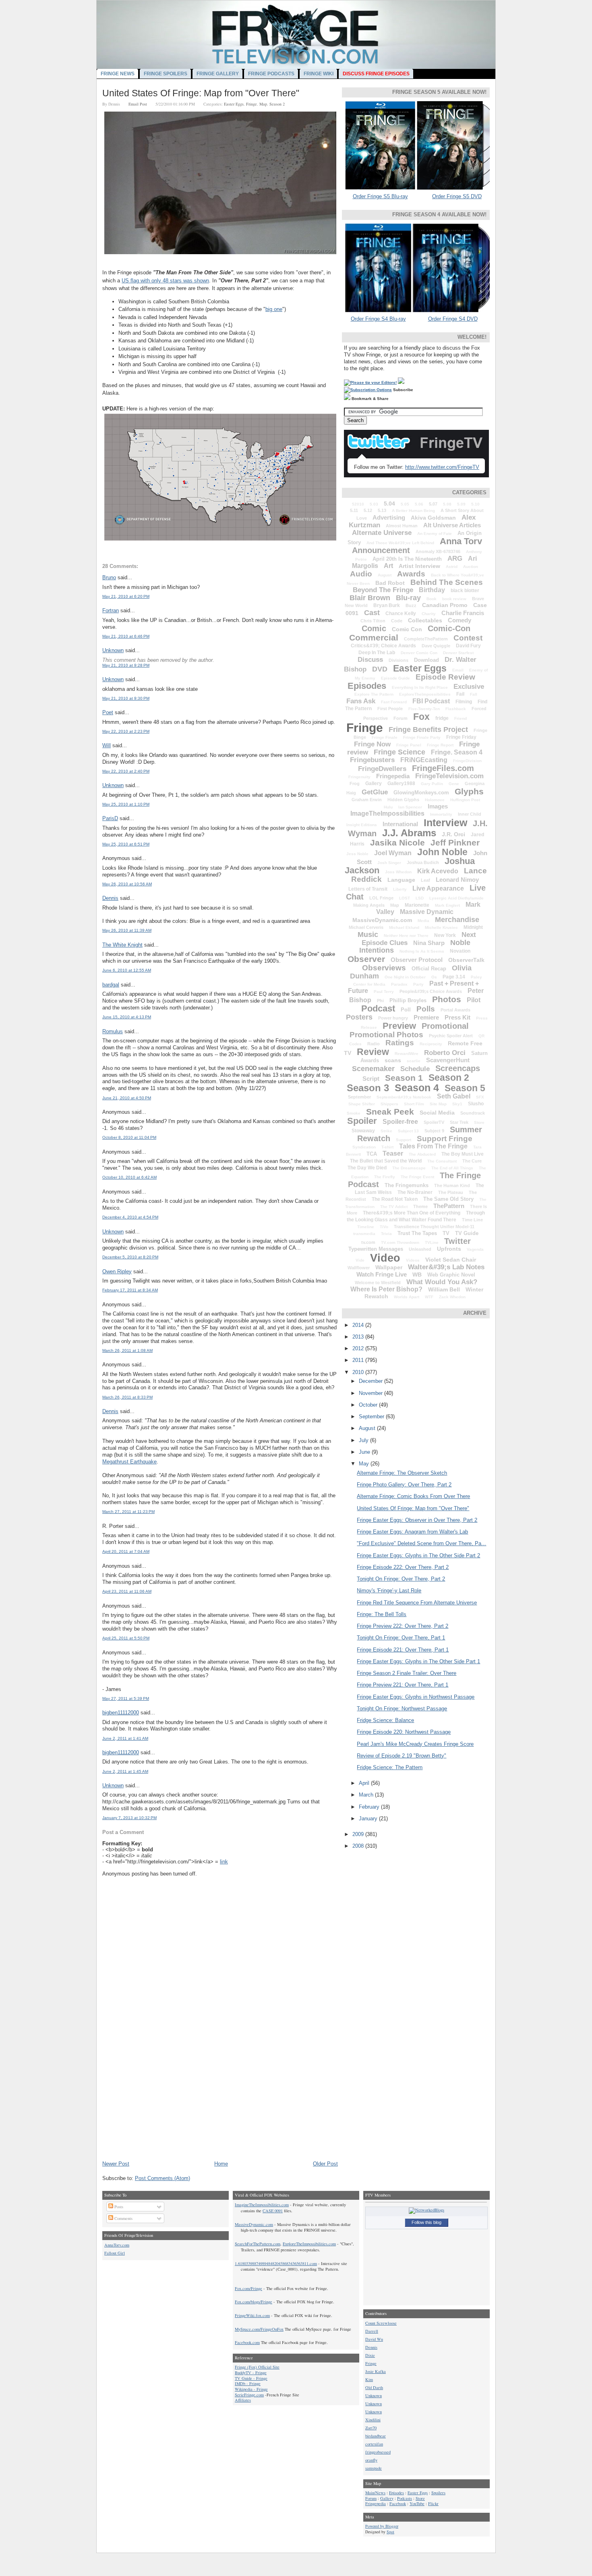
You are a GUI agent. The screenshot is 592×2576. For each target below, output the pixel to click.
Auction (471, 567)
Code (397, 621)
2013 (359, 1337)
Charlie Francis (463, 613)
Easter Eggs (234, 104)
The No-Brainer (415, 1192)
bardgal (111, 985)
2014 (359, 1325)
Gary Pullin (432, 784)
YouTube (417, 2503)
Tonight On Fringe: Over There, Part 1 (401, 1638)
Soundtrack (473, 1113)
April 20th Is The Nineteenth (407, 559)
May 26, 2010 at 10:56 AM (127, 884)
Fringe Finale (385, 737)
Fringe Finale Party (422, 737)
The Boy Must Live (463, 1154)
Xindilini (373, 2420)
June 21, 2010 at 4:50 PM (127, 1098)
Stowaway (363, 1131)
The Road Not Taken (395, 1199)
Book (432, 599)
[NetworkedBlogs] (426, 2210)
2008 (359, 1846)
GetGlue (375, 792)
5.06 (419, 504)
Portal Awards (455, 1010)
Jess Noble (357, 854)
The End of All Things (452, 1168)
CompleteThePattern (426, 639)
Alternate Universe (382, 533)
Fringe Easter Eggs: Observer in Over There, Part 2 (417, 1520)
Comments (123, 2218)
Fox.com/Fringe (248, 2288)
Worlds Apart (407, 1297)
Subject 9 (434, 1131)
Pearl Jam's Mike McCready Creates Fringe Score (415, 1744)
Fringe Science (399, 752)
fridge (442, 718)
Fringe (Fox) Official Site (257, 2367)
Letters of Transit (368, 889)
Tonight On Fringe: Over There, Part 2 (401, 1579)
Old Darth (374, 2387)
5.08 (447, 504)
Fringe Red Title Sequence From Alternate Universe (417, 1603)
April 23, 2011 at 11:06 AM (127, 1591)
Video (385, 1258)
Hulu (388, 807)
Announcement (381, 550)
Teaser (393, 1153)
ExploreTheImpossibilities (425, 694)
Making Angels (369, 905)
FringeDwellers (382, 769)
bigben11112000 (121, 1713)
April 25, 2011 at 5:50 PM (126, 1638)
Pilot (474, 1000)
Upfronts (449, 1249)
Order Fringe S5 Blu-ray (380, 196)
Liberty (400, 889)
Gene (454, 784)
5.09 (461, 504)
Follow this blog (426, 2222)
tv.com (368, 1242)
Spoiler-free (400, 1122)
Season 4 (417, 1088)
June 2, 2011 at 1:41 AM (125, 1738)
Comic (374, 628)
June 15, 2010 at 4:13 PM (127, 1017)
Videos (413, 1260)
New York (445, 935)
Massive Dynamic (427, 912)
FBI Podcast (431, 701)
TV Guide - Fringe (251, 2378)
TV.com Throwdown (400, 1242)
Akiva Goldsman (433, 518)
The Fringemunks (407, 1185)
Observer (366, 959)
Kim (369, 2379)
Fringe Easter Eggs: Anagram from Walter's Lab (412, 1532)
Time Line (472, 1220)
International (400, 824)
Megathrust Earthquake (129, 1462)
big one (274, 309)
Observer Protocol (417, 960)
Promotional (445, 1026)
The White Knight (122, 945)
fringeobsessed (378, 2452)
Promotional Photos (386, 1035)
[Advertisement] (163, 2104)
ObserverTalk (466, 960)
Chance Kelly (401, 613)
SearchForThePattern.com (258, 2244)
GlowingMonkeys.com (421, 793)
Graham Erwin (367, 800)
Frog (355, 783)
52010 (358, 504)
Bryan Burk (387, 605)
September (359, 1097)
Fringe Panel (409, 745)
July (364, 1440)
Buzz (411, 605)
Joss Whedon (398, 872)
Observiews (384, 968)
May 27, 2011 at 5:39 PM (126, 1698)
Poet (108, 712)
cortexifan (374, 2444)
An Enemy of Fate (435, 534)
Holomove (435, 800)
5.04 (389, 504)
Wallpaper (389, 1267)
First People (390, 709)
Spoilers (438, 2493)
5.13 (382, 510)
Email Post (138, 104)
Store (479, 1122)
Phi (380, 1001)
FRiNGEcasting (424, 760)
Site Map (438, 1104)
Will (107, 745)
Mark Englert (447, 905)
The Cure (472, 1161)
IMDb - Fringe (248, 2383)
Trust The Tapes (417, 1233)
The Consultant (442, 1161)
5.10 (475, 504)
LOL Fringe (381, 898)
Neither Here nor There (406, 936)
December (372, 1381)
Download (426, 660)
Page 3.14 (454, 977)
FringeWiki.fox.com (252, 2315)
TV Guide (467, 1233)
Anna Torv (461, 541)
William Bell (444, 1289)
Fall (474, 694)
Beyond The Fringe (383, 590)
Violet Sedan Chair (451, 1260)
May (365, 1464)
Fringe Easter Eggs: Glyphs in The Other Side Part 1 (418, 1661)
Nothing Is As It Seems (422, 951)
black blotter (465, 591)
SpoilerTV (434, 1122)
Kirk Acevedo (438, 871)
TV (446, 1233)
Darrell (372, 2331)
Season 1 (404, 1078)
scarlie (414, 1061)
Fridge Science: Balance (385, 1720)
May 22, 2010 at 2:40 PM (126, 771)
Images (438, 806)
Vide (360, 1260)
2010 (359, 1372)
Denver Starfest (458, 653)
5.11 (354, 510)
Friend (461, 718)
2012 (359, 1348)
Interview (445, 823)
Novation (460, 951)
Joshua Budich (423, 862)
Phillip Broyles (408, 1000)
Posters (359, 1017)
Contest (468, 638)
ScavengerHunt (448, 1060)
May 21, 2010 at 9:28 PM (126, 665)
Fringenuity (359, 777)
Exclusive (469, 687)
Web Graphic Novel (451, 1275)
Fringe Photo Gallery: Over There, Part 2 (404, 1485)
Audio (361, 574)
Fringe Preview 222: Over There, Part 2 (403, 1626)
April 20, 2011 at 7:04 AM (126, 1551)
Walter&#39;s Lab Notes (446, 1267)
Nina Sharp (429, 943)
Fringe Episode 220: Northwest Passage (404, 1732)
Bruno (109, 577)
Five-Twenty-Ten (424, 709)
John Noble (442, 852)
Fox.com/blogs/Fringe (254, 2302)
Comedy (460, 620)
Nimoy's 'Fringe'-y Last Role (389, 1591)
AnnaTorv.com (117, 2245)
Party (418, 984)
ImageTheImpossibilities (387, 813)
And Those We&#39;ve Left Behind (400, 543)
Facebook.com (247, 2342)
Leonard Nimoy (457, 880)
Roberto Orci (445, 1053)
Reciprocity (431, 1044)
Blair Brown (370, 598)
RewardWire (407, 1054)
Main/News (375, 2493)
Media (423, 921)
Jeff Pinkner (455, 842)
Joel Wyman (393, 853)
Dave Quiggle (436, 646)
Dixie (370, 2355)
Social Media (437, 1113)
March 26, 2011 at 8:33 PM (127, 1397)
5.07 (433, 504)
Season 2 (277, 104)
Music (368, 935)
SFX (480, 1097)
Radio (374, 1044)
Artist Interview (419, 566)
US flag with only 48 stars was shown (165, 281)
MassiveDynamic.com (382, 920)
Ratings (400, 1043)
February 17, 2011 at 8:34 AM (130, 1290)
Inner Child (470, 814)
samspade (374, 2468)
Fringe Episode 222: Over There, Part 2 (403, 1567)
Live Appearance (438, 888)
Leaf (425, 880)
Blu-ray (408, 598)
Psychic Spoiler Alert (451, 1036)
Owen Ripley (117, 1271)
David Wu (374, 2339)
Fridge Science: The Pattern (390, 1767)
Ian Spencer (410, 807)
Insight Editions (362, 825)
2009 (359, 1834)
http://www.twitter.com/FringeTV (442, 467)
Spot (390, 2532)
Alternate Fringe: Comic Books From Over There (413, 1496)
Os (434, 977)
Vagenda (475, 1249)
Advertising (389, 517)
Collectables (425, 620)
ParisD (110, 818)
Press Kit (457, 1017)
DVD (380, 669)
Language (401, 880)
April (365, 1783)
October (369, 1405)
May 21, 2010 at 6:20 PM (126, 596)
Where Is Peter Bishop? (386, 1289)
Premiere (426, 1017)
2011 (359, 1360)
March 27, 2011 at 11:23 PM (128, 1512)
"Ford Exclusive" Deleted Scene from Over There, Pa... (421, 1543)
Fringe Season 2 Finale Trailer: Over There (407, 1673)
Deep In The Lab (377, 653)
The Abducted (422, 1154)
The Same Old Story (448, 1199)
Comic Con (407, 629)
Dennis (110, 898)
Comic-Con (449, 628)
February (370, 1807)
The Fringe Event (417, 1177)
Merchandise (457, 920)
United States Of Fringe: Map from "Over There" (201, 93)
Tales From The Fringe (433, 1146)
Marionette (417, 905)
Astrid (452, 567)
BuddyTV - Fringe (251, 2373)
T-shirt (387, 1147)
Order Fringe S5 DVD (457, 196)
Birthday (432, 590)
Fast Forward (394, 702)
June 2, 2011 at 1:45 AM (125, 1771)
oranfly (371, 2460)
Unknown (113, 650)
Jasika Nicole (397, 842)
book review (454, 599)
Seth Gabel (454, 1096)
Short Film (414, 1104)
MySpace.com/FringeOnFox (259, 2329)
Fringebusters (372, 760)
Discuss (370, 660)
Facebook (398, 2503)
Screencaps (458, 1068)
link (224, 1862)
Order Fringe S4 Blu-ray (378, 319)
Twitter (457, 1241)
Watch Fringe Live (382, 1274)
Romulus (113, 1031)
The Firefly (385, 1177)
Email (458, 670)
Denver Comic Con (419, 653)
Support (404, 1140)
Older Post (325, 2164)
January (369, 1819)
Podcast (378, 1008)
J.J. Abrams (409, 833)
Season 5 (465, 1088)
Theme (420, 1206)
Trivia (386, 1234)
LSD (420, 898)
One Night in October (405, 977)
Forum (401, 718)
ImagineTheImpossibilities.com (262, 2205)
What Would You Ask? (442, 1282)
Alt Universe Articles (452, 525)
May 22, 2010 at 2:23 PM (126, 731)
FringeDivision (467, 761)
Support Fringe (445, 1139)
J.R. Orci (453, 834)
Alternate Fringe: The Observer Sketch (402, 1473)
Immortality (441, 814)
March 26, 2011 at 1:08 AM (127, 1350)
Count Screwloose (381, 2323)
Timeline (366, 1227)
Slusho (476, 1104)
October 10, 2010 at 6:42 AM (129, 1177)
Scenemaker (373, 1069)
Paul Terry (384, 992)
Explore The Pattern (374, 694)
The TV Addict (394, 1207)
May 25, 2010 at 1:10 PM (126, 804)
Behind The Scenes (447, 582)
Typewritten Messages (376, 1249)
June (365, 1452)
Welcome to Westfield (378, 1283)
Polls (426, 1009)
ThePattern (449, 1206)
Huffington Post (465, 800)
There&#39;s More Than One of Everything (412, 1213)
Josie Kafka (376, 2371)
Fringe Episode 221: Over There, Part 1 (403, 1650)
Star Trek (459, 1122)
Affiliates (243, 2400)
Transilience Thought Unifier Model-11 (434, 1227)
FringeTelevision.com (449, 776)
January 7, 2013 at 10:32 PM (129, 1818)
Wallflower (359, 1268)
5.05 (405, 504)
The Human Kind (452, 1185)
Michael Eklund (404, 927)
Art (388, 566)
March (367, 1795)
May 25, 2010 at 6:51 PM (126, 844)
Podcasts (405, 2498)
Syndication (364, 1147)
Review (373, 1052)
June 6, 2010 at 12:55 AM (127, 970)
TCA (372, 1154)
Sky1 (457, 1104)
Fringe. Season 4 (457, 752)
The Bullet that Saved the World (386, 1161)
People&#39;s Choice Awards (431, 991)
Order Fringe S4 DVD (453, 319)
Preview (399, 1026)
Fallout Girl (115, 2253)
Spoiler (362, 1121)
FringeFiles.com (443, 768)
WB (417, 1275)
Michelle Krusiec (441, 927)
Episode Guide (395, 678)
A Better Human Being (413, 511)
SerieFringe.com (249, 2395)
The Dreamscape (409, 1168)
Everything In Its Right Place (420, 687)
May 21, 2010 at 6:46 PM (126, 636)
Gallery (374, 783)
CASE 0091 (273, 2211)
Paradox (399, 984)
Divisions (398, 660)
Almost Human (402, 526)
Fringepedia (393, 776)
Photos (447, 999)
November (372, 1393)
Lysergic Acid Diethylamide (456, 898)
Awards (411, 574)
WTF (429, 1297)
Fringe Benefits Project (428, 729)
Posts (118, 2207)
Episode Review (445, 677)
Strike (386, 1131)
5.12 (368, 510)
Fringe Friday (461, 737)
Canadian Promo (445, 605)
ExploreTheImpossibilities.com (309, 2244)
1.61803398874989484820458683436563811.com (276, 2263)
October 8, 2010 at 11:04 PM (129, 1137)
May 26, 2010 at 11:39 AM (127, 930)
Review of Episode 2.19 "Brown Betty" (402, 1756)
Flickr (433, 2503)
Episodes (367, 686)
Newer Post (116, 2164)
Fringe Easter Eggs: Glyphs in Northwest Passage (416, 1697)
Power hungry (393, 1018)
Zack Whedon (452, 1297)
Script (371, 1079)
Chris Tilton (373, 621)
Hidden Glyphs (403, 800)
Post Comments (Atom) (162, 2178)
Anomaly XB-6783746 (438, 551)
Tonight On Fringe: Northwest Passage (402, 1709)
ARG (455, 559)
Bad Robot (390, 583)
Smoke (354, 1113)
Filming (464, 702)
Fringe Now (372, 744)
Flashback (456, 709)
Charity (429, 614)
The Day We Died (367, 1168)
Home (221, 2164)
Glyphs (469, 791)
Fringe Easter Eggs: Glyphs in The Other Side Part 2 (418, 1555)
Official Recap (429, 969)
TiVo (384, 1227)
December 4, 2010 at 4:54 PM (130, 1217)
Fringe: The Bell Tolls (382, 1614)
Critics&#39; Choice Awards (383, 646)
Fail (460, 694)
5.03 (374, 504)
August (385, 575)
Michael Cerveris (366, 927)
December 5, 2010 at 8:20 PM (130, 1257)
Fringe (251, 104)
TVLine (432, 1242)
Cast (372, 613)
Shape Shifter (362, 1104)
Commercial (374, 637)
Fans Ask (361, 701)
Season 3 (368, 1088)
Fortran (111, 610)
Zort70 (371, 2428)
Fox (421, 717)
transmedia (364, 1234)
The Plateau (451, 1192)
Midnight (473, 927)
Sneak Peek (390, 1112)
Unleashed (420, 1249)
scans (393, 1060)
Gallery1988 (401, 783)
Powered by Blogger (382, 2526)
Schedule (415, 1069)
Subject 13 (408, 1131)
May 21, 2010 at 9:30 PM (126, 698)
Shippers (389, 1104)
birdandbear (376, 2436)
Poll (406, 1010)
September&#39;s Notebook (404, 1097)
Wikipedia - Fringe (251, 2389)
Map (263, 104)
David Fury (468, 646)
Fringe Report (440, 745)
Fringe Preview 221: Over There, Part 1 (403, 1685)
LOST (405, 898)
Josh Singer (389, 863)
